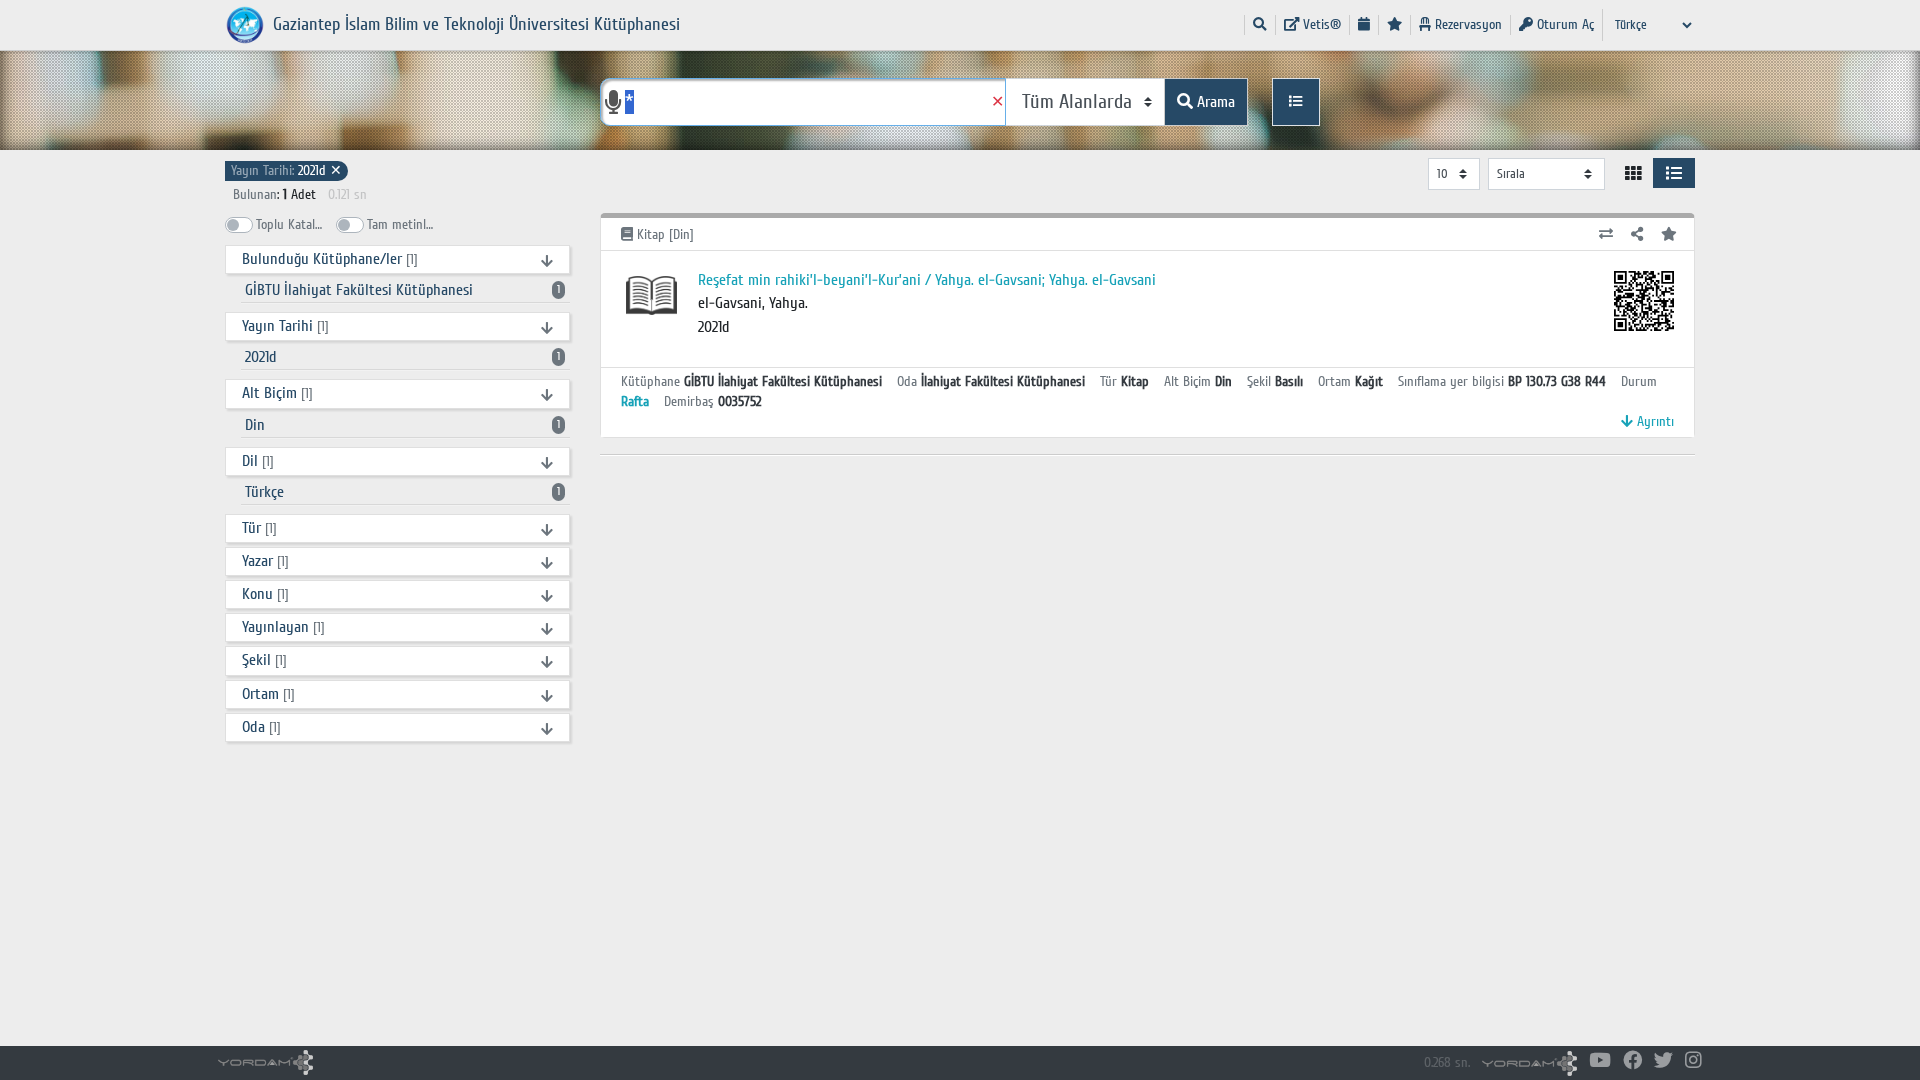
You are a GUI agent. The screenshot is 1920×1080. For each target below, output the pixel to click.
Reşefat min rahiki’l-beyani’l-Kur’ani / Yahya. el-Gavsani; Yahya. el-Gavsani (927, 280)
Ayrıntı (1653, 421)
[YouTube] (1600, 1061)
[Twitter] (1663, 1061)
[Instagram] (1693, 1061)
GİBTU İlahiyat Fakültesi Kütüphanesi (402, 290)
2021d (286, 170)
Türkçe (402, 492)
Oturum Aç (1563, 24)
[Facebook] (1632, 1061)
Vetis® (1320, 24)
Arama (1214, 102)
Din (402, 425)
